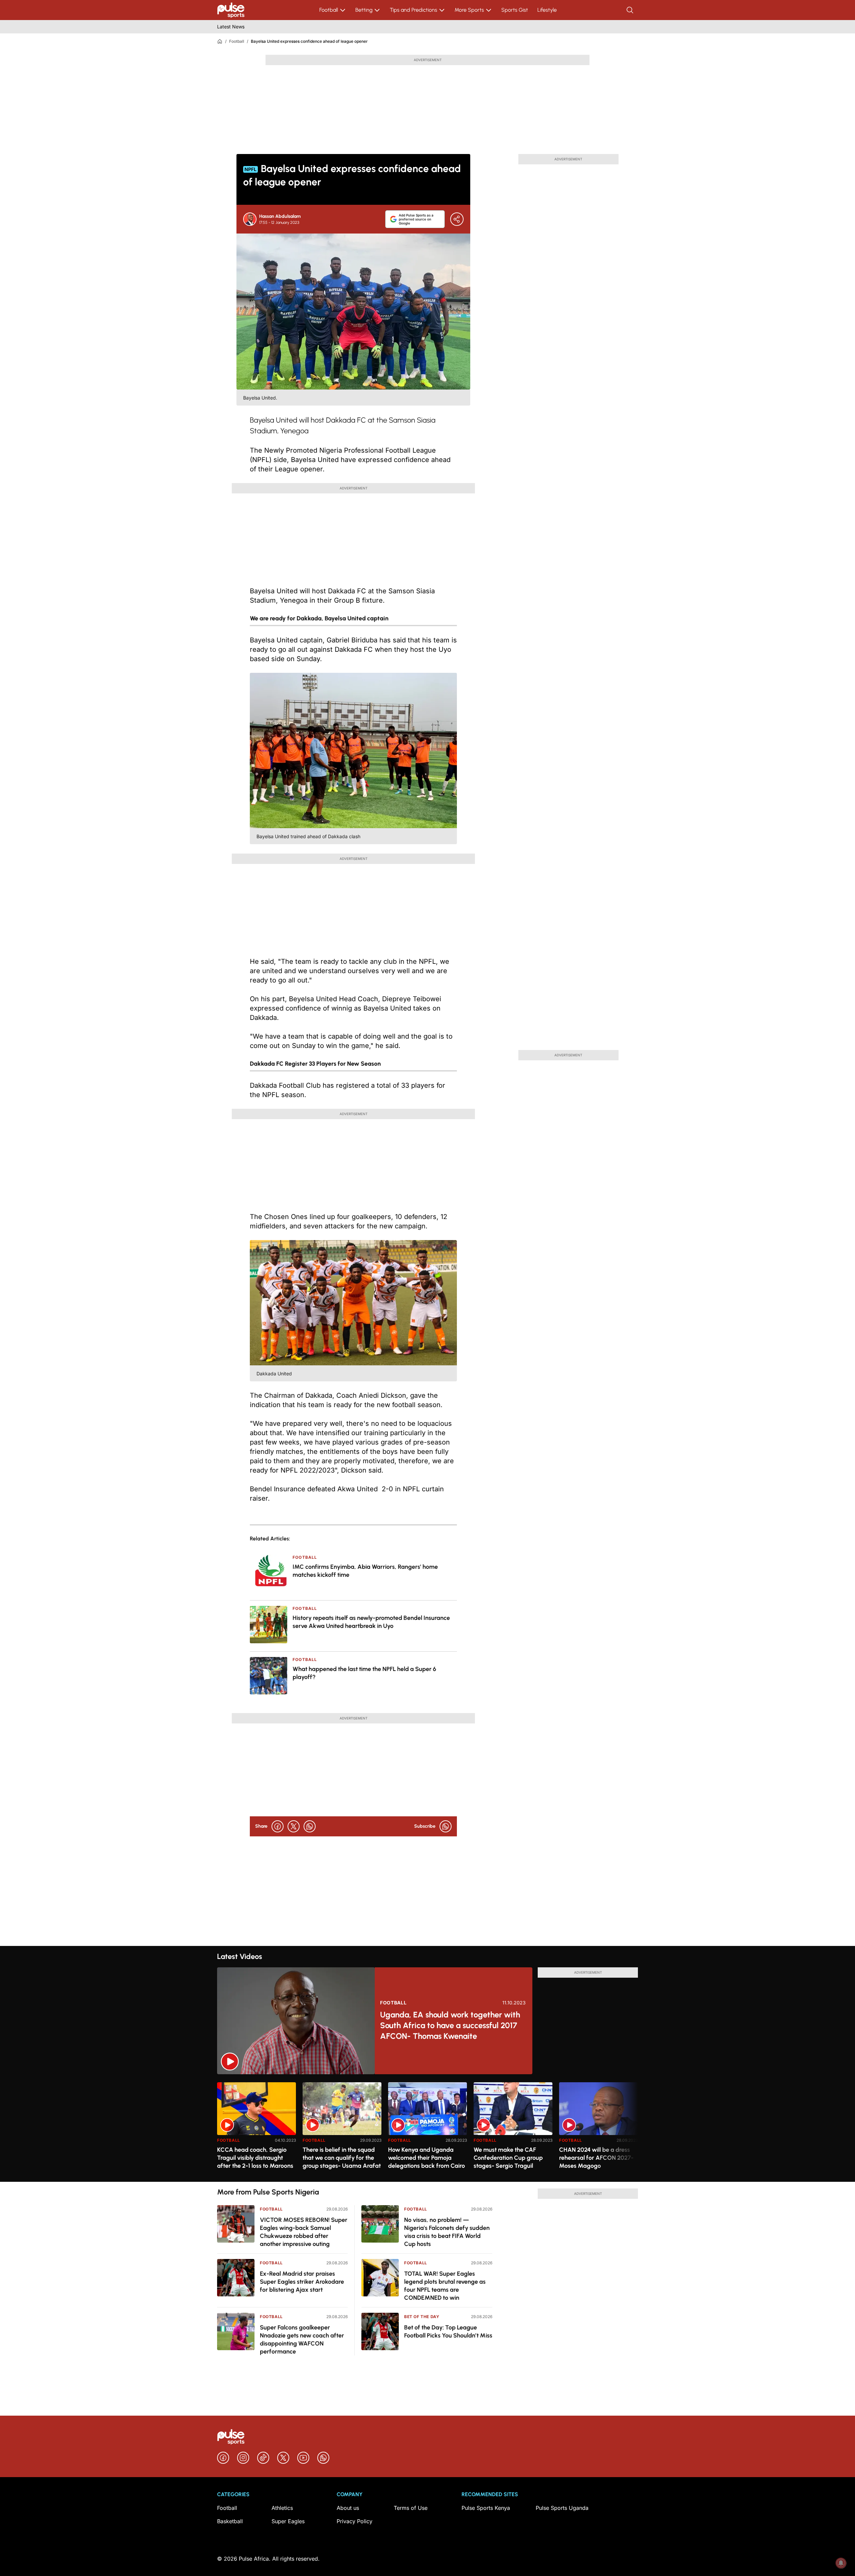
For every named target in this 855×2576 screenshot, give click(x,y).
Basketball (230, 2521)
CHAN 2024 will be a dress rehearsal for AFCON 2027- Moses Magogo (596, 2158)
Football (329, 10)
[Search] (631, 10)
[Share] (457, 219)
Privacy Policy (355, 2521)
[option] (256, 2129)
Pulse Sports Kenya (486, 2508)
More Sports (469, 10)
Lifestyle (547, 10)
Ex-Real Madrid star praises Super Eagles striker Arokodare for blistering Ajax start (302, 2282)
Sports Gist (515, 10)
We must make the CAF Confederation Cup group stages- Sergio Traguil (508, 2158)
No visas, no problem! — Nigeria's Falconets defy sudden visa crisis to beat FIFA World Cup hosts (447, 2232)
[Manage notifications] (841, 2563)
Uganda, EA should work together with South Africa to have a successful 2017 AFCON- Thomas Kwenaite (450, 2025)
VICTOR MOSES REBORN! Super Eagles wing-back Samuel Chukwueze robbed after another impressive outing (304, 2232)
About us (348, 2508)
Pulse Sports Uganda (562, 2508)
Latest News (231, 27)
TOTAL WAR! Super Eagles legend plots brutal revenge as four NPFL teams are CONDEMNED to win (445, 2286)
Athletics (282, 2508)
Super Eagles (288, 2521)
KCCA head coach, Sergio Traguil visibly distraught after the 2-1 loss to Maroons (255, 2158)
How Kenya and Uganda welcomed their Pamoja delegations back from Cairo (426, 2158)
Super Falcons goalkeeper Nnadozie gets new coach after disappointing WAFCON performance (302, 2339)
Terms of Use (411, 2508)
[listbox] (427, 2128)
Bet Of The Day (422, 2317)
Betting (364, 10)
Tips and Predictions (413, 10)
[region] (427, 2128)
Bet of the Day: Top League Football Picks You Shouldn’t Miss (448, 2331)
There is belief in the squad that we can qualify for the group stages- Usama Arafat (342, 2158)
